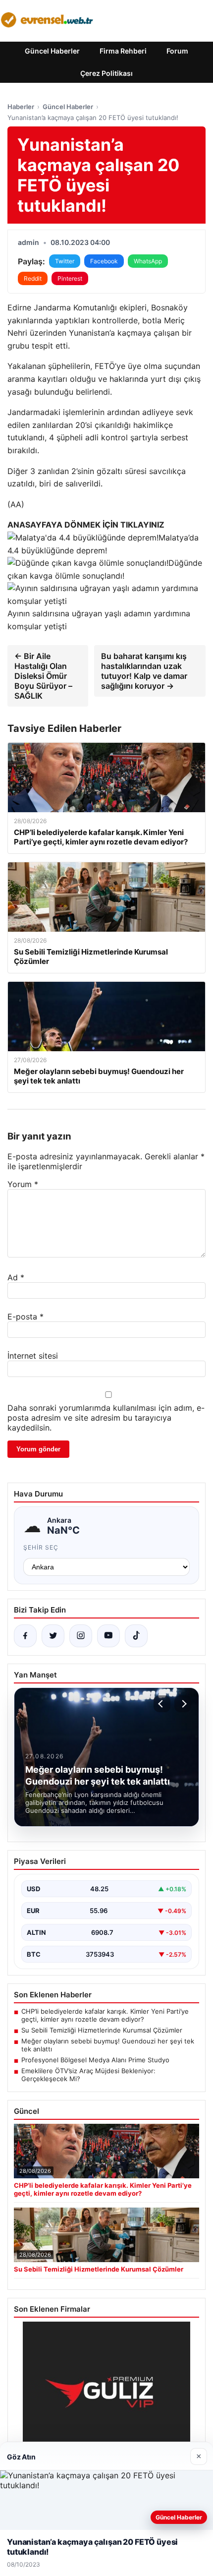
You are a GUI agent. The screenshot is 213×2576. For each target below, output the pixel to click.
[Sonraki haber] (183, 1704)
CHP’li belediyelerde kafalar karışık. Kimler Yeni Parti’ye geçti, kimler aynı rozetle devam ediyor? (105, 2015)
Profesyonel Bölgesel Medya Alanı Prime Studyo (95, 2060)
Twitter (65, 261)
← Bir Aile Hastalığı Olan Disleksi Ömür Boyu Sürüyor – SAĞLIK (43, 676)
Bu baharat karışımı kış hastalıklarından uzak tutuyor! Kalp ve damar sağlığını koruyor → (144, 671)
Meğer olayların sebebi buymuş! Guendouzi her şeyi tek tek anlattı (108, 2045)
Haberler (21, 107)
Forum (177, 51)
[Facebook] (25, 1636)
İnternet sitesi (33, 1356)
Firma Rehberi (123, 51)
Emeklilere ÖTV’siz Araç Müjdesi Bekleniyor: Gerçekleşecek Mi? (88, 2075)
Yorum (23, 1184)
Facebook (104, 261)
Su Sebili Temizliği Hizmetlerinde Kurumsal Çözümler (102, 2030)
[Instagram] (81, 1636)
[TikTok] (136, 1636)
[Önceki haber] (162, 1704)
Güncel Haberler (52, 51)
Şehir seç (41, 1547)
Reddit (33, 278)
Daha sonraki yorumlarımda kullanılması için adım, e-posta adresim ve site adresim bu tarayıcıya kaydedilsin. (106, 1418)
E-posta (26, 1317)
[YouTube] (108, 1636)
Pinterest (70, 278)
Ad (16, 1277)
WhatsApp (148, 261)
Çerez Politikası (106, 73)
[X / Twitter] (53, 1636)
